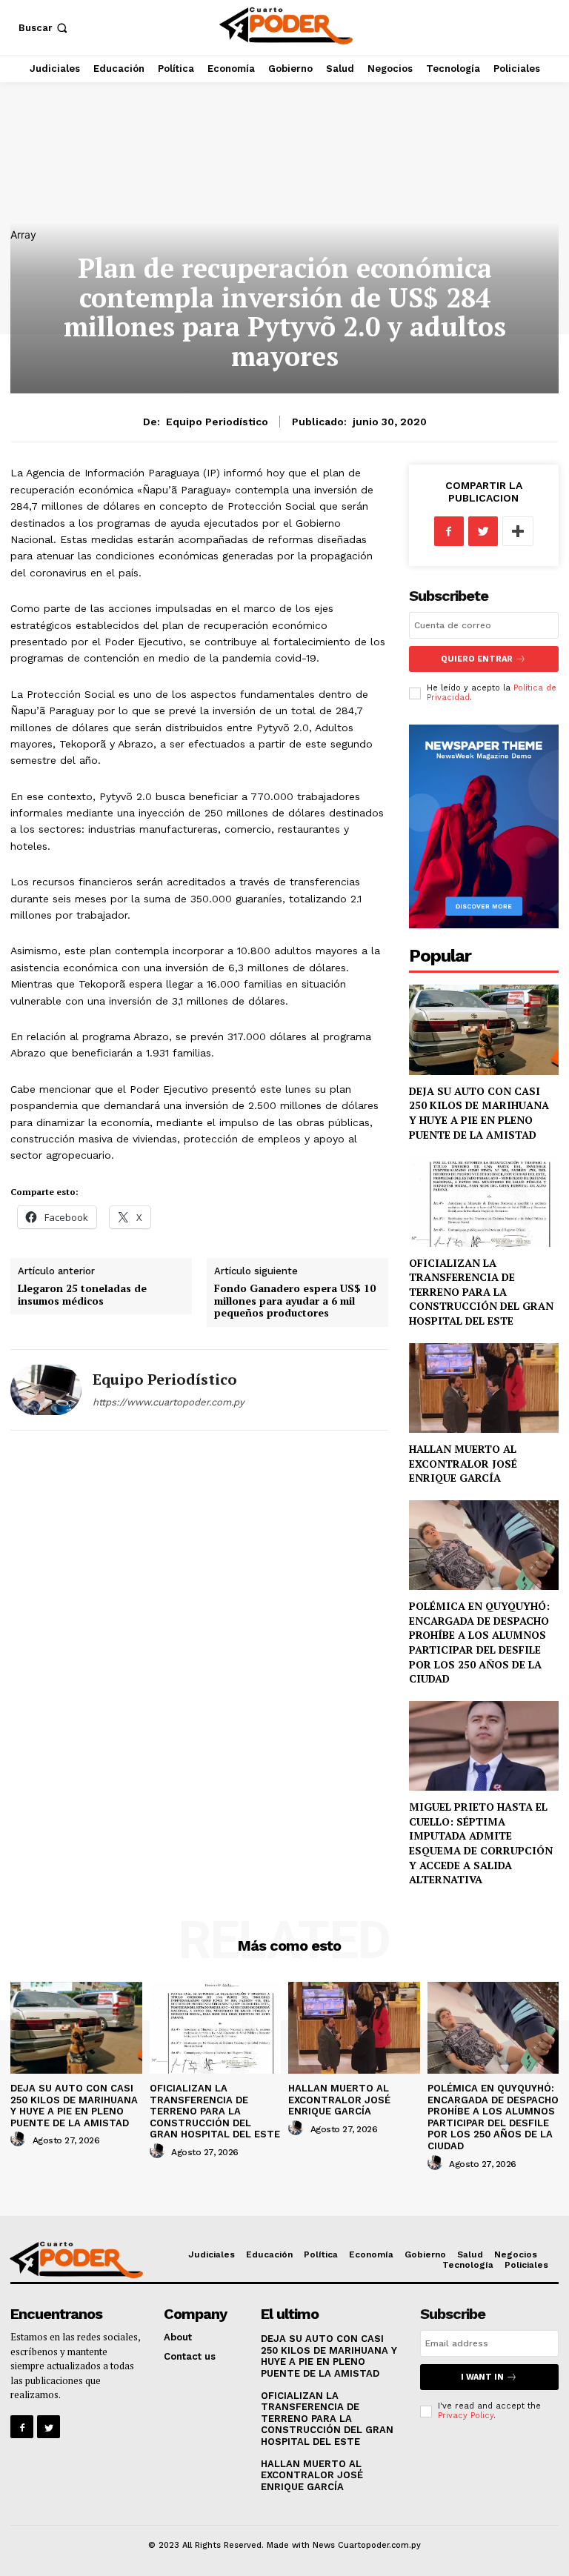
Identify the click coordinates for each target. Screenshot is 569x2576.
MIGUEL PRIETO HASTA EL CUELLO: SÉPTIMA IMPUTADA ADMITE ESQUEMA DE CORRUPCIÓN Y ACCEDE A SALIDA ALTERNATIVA (481, 1843)
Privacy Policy (466, 2416)
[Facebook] (449, 531)
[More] (518, 531)
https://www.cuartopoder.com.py (169, 1402)
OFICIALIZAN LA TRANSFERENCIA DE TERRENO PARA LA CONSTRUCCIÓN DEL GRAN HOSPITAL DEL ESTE (481, 1292)
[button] (44, 28)
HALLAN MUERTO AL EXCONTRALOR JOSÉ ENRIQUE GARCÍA (463, 1463)
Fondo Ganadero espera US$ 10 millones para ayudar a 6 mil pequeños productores (295, 1301)
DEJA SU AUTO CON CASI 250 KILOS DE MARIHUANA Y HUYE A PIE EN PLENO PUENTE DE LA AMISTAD (479, 1113)
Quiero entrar (477, 659)
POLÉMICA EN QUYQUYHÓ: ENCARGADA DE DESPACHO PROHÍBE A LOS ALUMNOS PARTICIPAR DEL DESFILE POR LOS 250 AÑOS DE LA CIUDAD (479, 1642)
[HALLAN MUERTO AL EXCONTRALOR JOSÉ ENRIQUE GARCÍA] (484, 1388)
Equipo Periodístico (217, 422)
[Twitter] (483, 531)
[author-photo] (20, 2140)
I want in (482, 2377)
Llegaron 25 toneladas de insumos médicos (82, 1294)
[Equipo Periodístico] (46, 1390)
